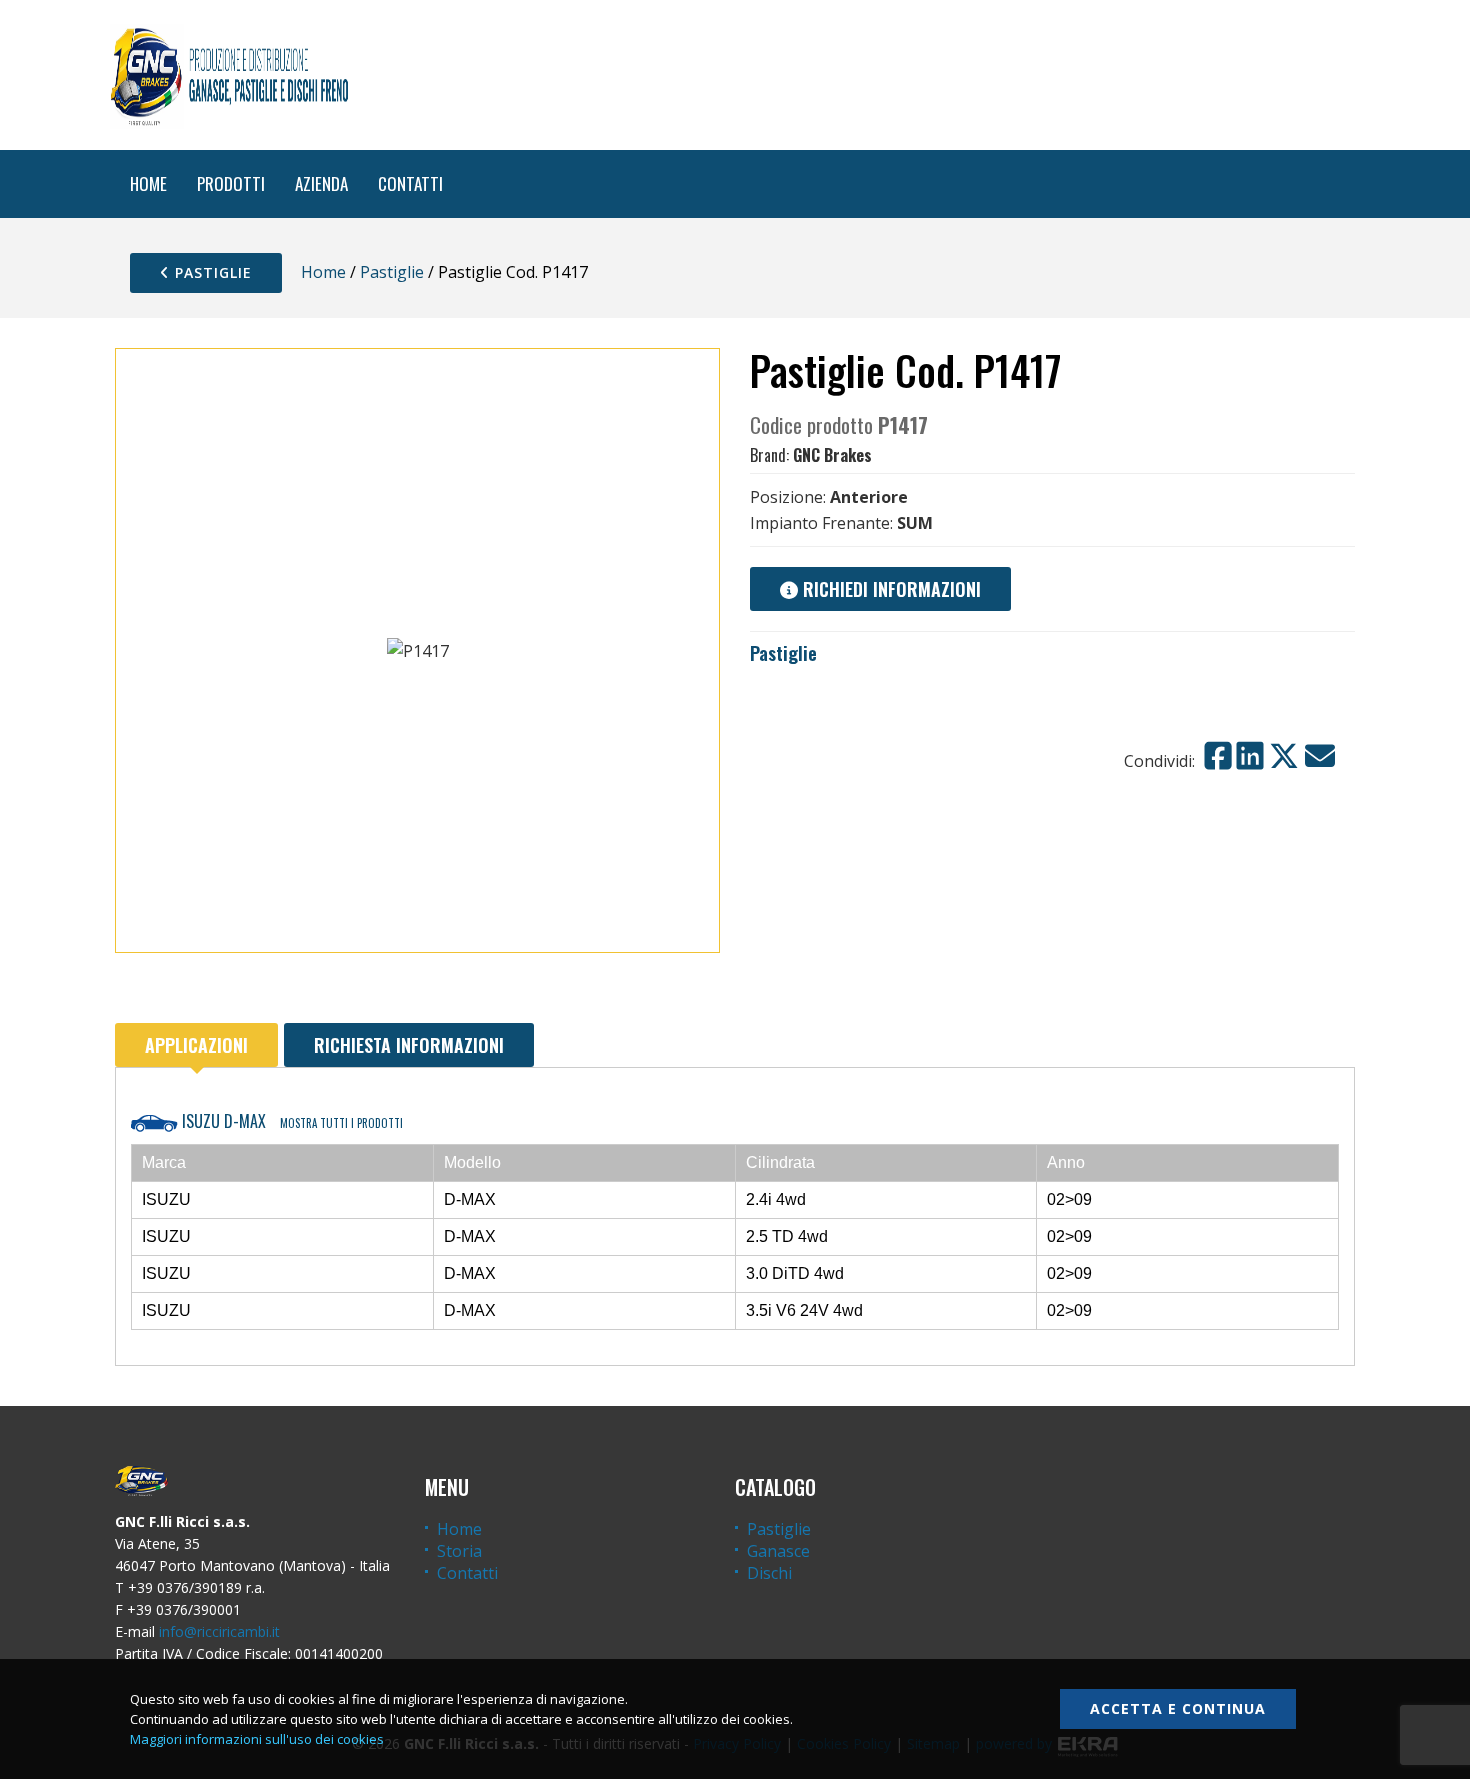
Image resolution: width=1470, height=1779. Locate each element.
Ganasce (778, 1551)
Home (323, 272)
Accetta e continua (1178, 1708)
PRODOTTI (231, 183)
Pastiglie (211, 272)
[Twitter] (1284, 756)
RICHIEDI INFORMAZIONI (889, 589)
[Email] (1320, 756)
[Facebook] (1218, 756)
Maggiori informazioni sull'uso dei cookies (257, 1739)
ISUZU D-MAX (290, 1121)
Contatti (467, 1573)
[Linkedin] (1250, 756)
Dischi (769, 1573)
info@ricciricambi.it (219, 1631)
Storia (459, 1551)
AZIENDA (321, 183)
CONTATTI (410, 183)
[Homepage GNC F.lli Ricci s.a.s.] (229, 75)
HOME (148, 183)
